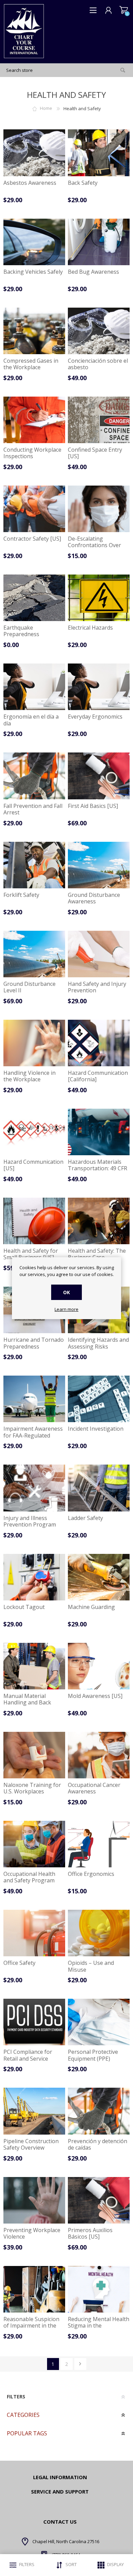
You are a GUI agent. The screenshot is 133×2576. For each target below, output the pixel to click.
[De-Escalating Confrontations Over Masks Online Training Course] (99, 509)
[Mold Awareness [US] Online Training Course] (99, 1666)
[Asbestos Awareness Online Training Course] (34, 153)
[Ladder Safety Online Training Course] (99, 1488)
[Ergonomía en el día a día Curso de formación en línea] (34, 687)
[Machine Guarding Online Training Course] (99, 1577)
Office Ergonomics (91, 1874)
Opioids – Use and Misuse (91, 1966)
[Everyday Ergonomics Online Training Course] (99, 687)
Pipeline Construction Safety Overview (31, 2144)
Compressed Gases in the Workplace (31, 364)
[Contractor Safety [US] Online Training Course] (34, 509)
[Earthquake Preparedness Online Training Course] (34, 598)
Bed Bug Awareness (93, 272)
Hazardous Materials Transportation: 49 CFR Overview (98, 1169)
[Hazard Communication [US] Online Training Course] (34, 1132)
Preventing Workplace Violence (32, 2233)
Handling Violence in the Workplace (29, 1076)
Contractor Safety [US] (32, 539)
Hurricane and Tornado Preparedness (34, 1343)
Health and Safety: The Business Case (97, 1254)
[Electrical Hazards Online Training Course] (99, 598)
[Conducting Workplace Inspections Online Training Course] (34, 420)
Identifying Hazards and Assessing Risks (98, 1343)
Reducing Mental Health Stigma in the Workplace (99, 2326)
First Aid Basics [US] (93, 806)
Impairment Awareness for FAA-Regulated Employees (33, 1435)
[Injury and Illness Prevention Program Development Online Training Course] (34, 1488)
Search (123, 70)
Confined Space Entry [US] (95, 453)
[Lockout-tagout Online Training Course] (34, 1577)
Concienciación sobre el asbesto (98, 364)
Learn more (66, 1310)
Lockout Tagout (24, 1607)
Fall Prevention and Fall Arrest (33, 809)
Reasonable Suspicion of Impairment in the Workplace (31, 2326)
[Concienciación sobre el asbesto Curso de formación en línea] (99, 331)
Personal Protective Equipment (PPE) (93, 2055)
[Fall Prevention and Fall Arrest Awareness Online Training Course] (34, 776)
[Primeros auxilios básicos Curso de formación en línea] (99, 2200)
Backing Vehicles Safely (33, 272)
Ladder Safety (85, 1518)
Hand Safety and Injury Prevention (97, 987)
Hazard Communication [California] (98, 1076)
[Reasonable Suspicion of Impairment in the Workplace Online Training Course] (34, 2289)
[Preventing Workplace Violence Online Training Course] (34, 2200)
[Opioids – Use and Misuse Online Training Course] (99, 1933)
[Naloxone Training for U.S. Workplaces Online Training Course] (34, 1755)
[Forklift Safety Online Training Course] (34, 865)
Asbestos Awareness (30, 183)
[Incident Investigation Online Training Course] (99, 1399)
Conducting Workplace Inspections (32, 453)
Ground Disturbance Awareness (94, 898)
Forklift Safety (21, 895)
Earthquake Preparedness (21, 631)
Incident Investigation (96, 1429)
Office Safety (19, 1963)
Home (46, 108)
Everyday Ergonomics (95, 717)
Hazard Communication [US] (33, 1165)
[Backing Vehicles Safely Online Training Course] (34, 242)
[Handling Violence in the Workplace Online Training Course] (34, 1043)
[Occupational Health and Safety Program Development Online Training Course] (34, 1844)
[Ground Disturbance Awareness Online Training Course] (99, 865)
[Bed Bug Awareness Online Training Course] (99, 242)
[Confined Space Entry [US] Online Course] (99, 420)
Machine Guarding (91, 1607)
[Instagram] (38, 2547)
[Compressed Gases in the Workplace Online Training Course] (34, 331)
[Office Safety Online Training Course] (34, 1933)
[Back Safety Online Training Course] (99, 153)
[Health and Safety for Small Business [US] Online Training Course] (34, 1221)
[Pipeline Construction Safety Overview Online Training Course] (34, 2111)
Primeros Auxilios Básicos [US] (90, 2233)
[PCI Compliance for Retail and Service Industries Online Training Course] (34, 2022)
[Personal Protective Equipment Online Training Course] (99, 2022)
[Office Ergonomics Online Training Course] (99, 1844)
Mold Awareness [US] (95, 1696)
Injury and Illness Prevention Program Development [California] (30, 1528)
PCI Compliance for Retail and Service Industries (28, 2059)
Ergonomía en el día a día (31, 720)
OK (66, 1292)
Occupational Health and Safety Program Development (29, 1881)
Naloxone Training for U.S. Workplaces (32, 1788)
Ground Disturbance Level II (29, 987)
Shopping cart (124, 10)
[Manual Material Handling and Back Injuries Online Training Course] (34, 1666)
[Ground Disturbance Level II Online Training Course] (34, 954)
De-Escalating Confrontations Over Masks (94, 545)
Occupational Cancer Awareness (94, 1788)
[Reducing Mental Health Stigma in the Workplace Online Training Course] (99, 2289)
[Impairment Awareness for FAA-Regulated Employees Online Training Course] (34, 1399)
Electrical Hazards (90, 628)
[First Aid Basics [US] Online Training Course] (99, 776)
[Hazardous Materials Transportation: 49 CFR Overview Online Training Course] (99, 1132)
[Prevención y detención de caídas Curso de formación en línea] (99, 2111)
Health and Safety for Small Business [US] (31, 1254)
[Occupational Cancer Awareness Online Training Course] (99, 1755)
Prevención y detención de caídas (98, 2144)
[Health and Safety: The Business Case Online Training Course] (99, 1221)
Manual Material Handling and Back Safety (27, 1703)
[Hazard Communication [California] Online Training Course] (99, 1043)
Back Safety (83, 183)
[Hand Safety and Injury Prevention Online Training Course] (99, 954)
